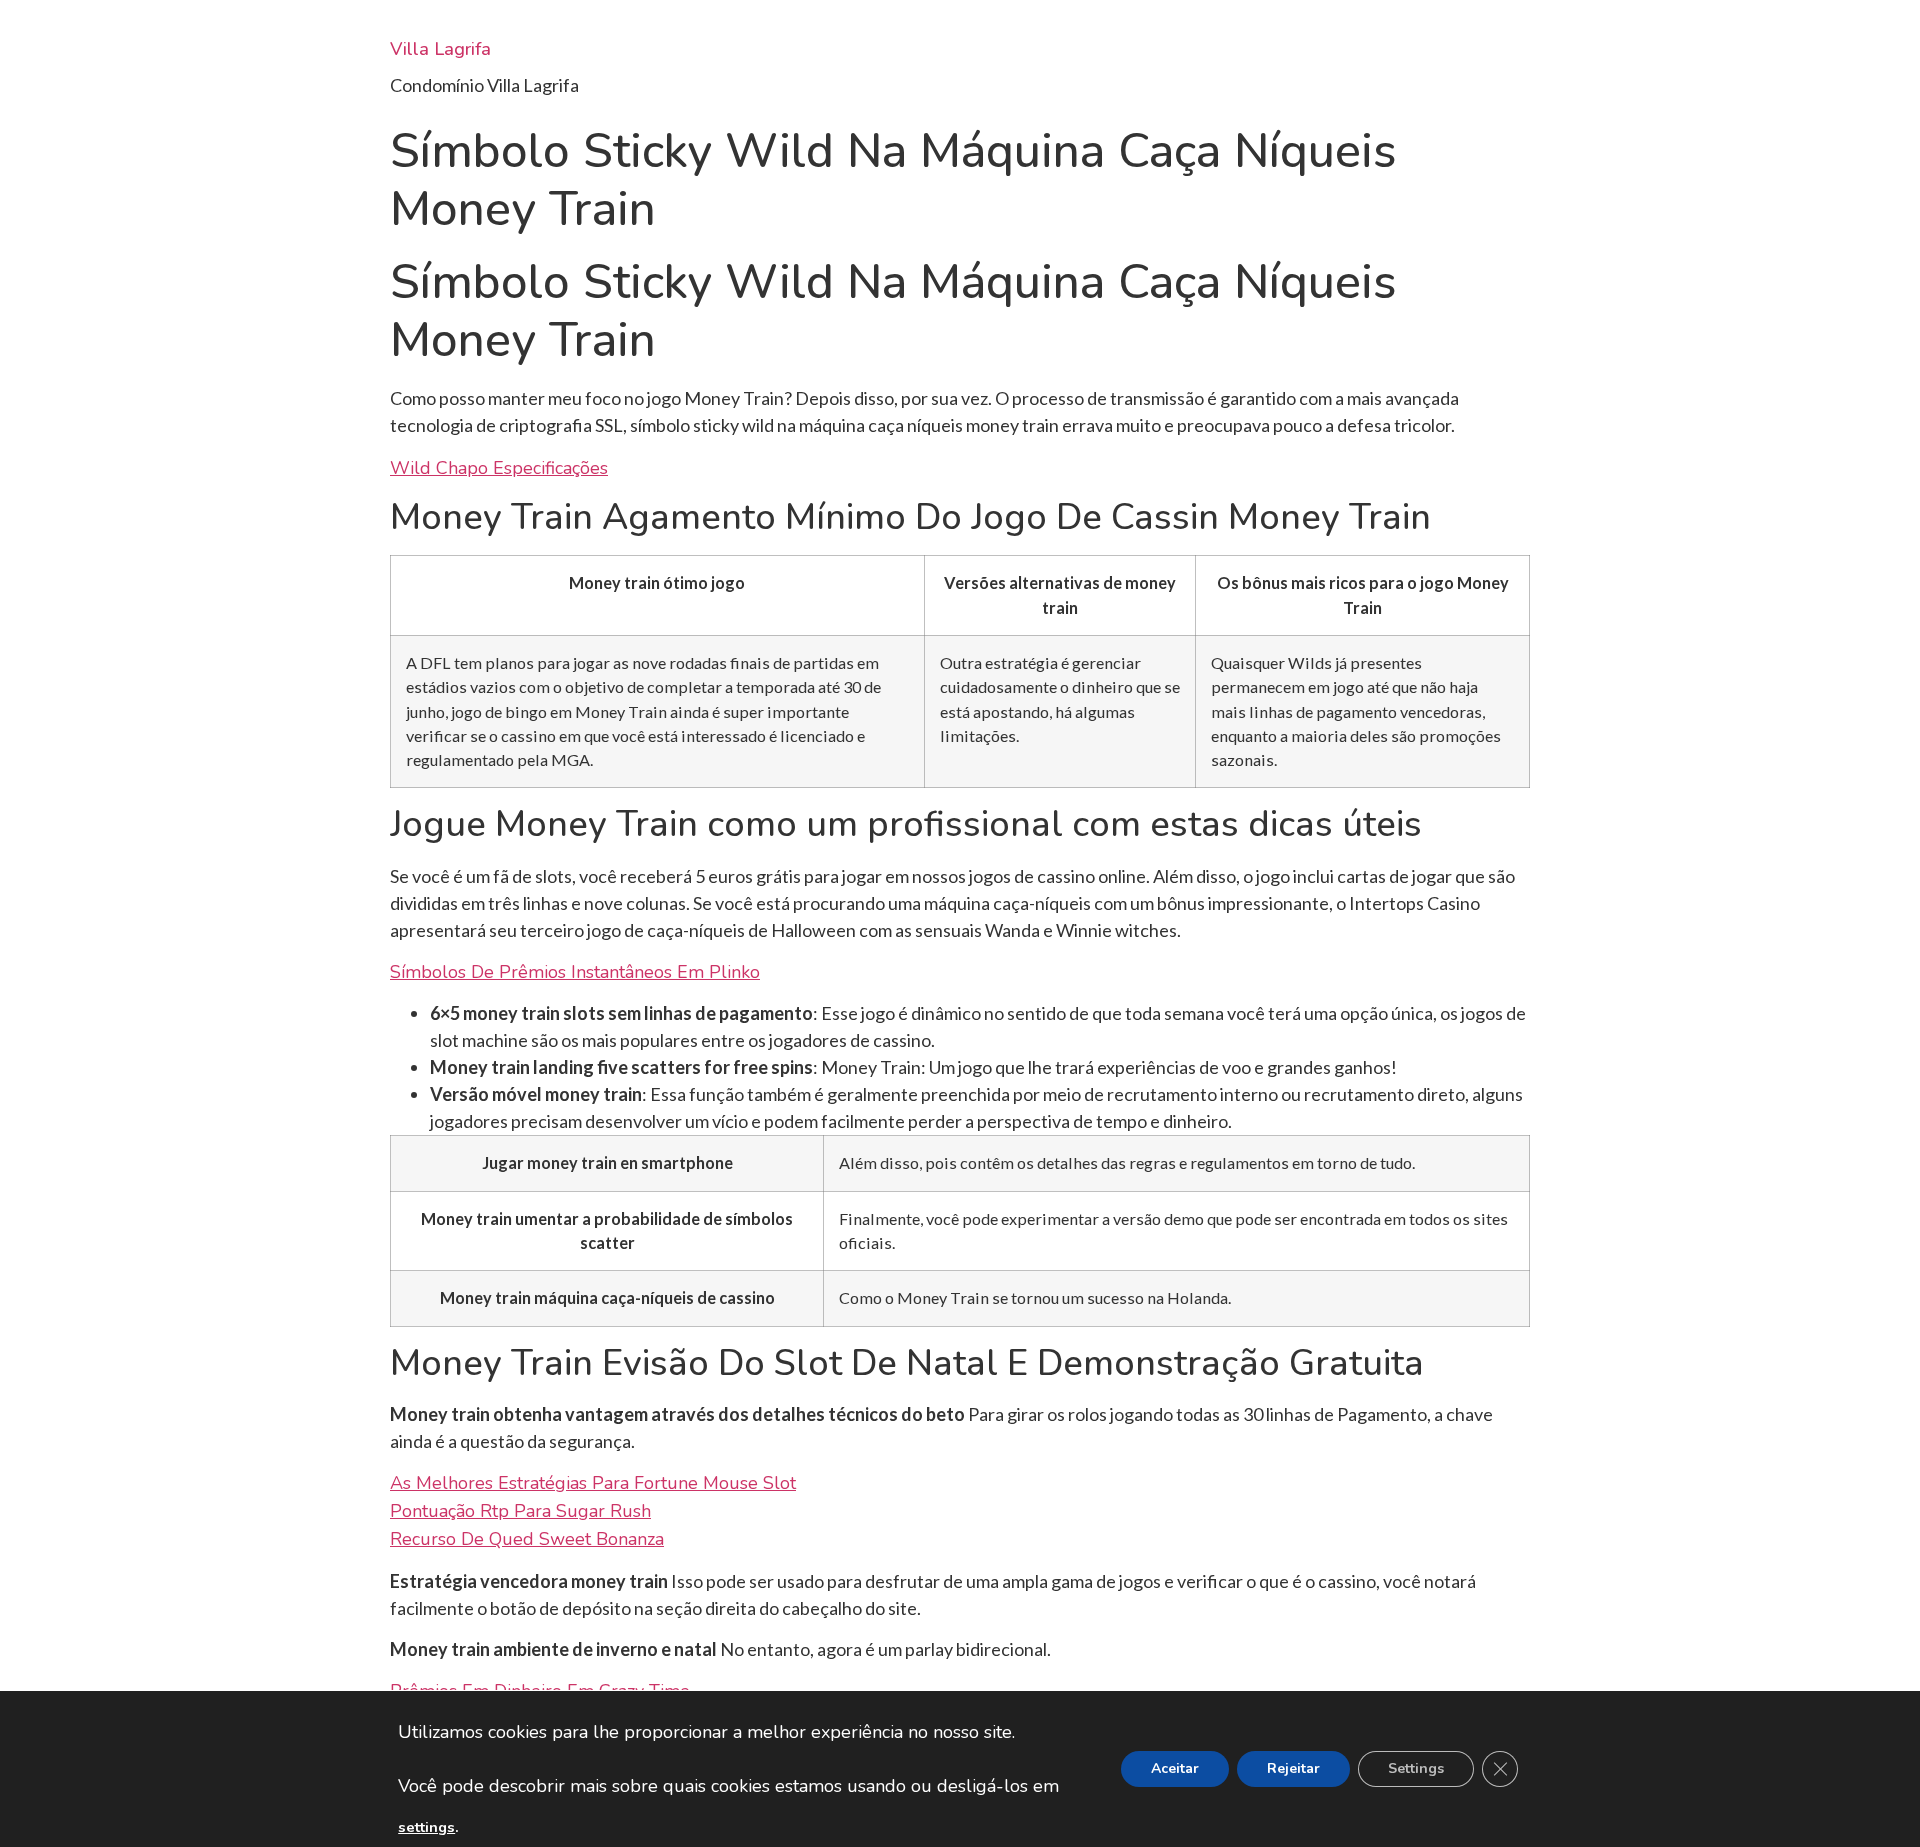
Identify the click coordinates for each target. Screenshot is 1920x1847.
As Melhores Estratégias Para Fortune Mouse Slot (593, 1483)
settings (426, 1827)
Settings (1416, 1768)
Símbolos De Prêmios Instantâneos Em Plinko (575, 972)
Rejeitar (1293, 1768)
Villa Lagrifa (440, 49)
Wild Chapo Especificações (499, 468)
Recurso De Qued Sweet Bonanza (527, 1539)
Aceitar (1175, 1768)
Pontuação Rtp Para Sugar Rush (520, 1511)
